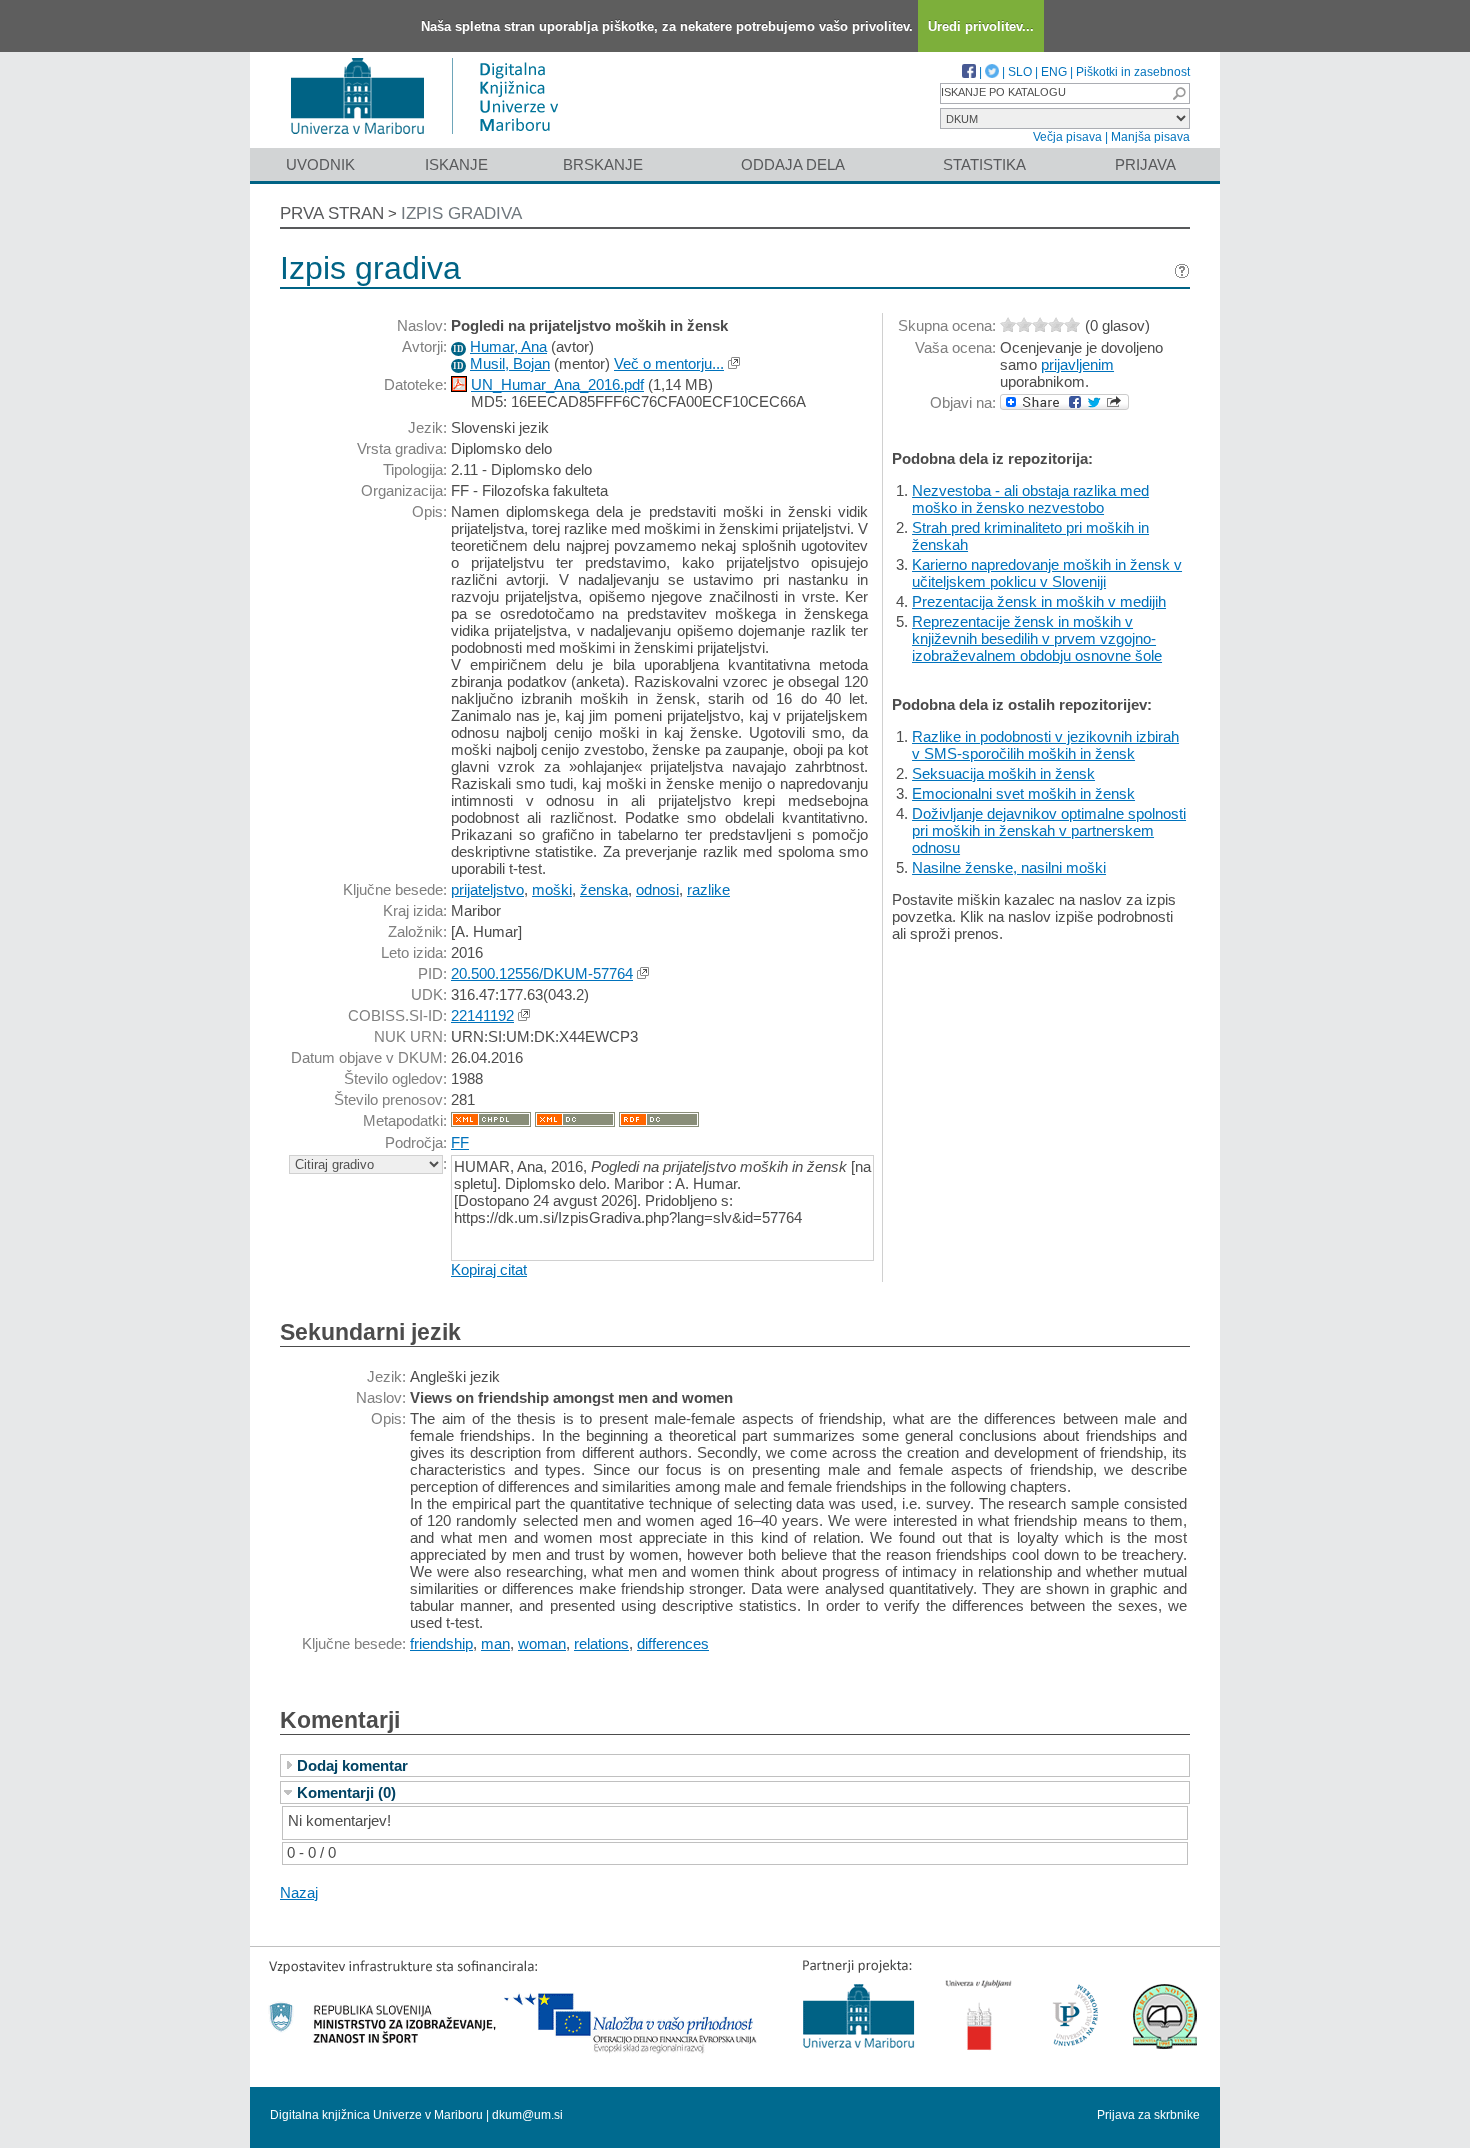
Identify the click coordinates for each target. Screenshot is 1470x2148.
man (495, 1643)
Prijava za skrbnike (1148, 2115)
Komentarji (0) (346, 1792)
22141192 (482, 1015)
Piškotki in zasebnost (1133, 72)
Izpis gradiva (461, 213)
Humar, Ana (508, 346)
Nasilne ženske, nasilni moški (1009, 867)
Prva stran (332, 213)
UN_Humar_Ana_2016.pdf (557, 384)
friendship (441, 1643)
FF (460, 1142)
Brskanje (603, 164)
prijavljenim (1077, 364)
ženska (604, 889)
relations (601, 1643)
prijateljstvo (487, 889)
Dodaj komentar (352, 1765)
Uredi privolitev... (981, 26)
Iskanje (456, 164)
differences (673, 1643)
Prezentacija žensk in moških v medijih (1039, 601)
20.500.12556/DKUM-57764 (542, 973)
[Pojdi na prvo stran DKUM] (432, 138)
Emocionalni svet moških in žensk (1023, 793)
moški (552, 889)
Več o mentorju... (669, 363)
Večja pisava (1067, 137)
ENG (1054, 72)
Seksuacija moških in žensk (1003, 773)
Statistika (984, 164)
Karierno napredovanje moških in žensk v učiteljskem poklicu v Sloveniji (1047, 573)
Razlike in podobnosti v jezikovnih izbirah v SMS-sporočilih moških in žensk (1045, 745)
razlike (708, 889)
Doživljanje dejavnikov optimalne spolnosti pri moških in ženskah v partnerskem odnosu (1049, 830)
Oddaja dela (793, 164)
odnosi (657, 889)
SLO (1020, 72)
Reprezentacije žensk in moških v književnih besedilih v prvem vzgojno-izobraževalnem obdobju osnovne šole (1037, 638)
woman (542, 1643)
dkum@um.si (527, 2115)
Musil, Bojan (510, 363)
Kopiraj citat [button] (489, 1269)
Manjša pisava (1150, 137)
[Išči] (1179, 93)
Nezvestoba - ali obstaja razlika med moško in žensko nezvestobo (1030, 499)
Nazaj (299, 1892)
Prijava (1145, 164)
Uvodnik (320, 164)
